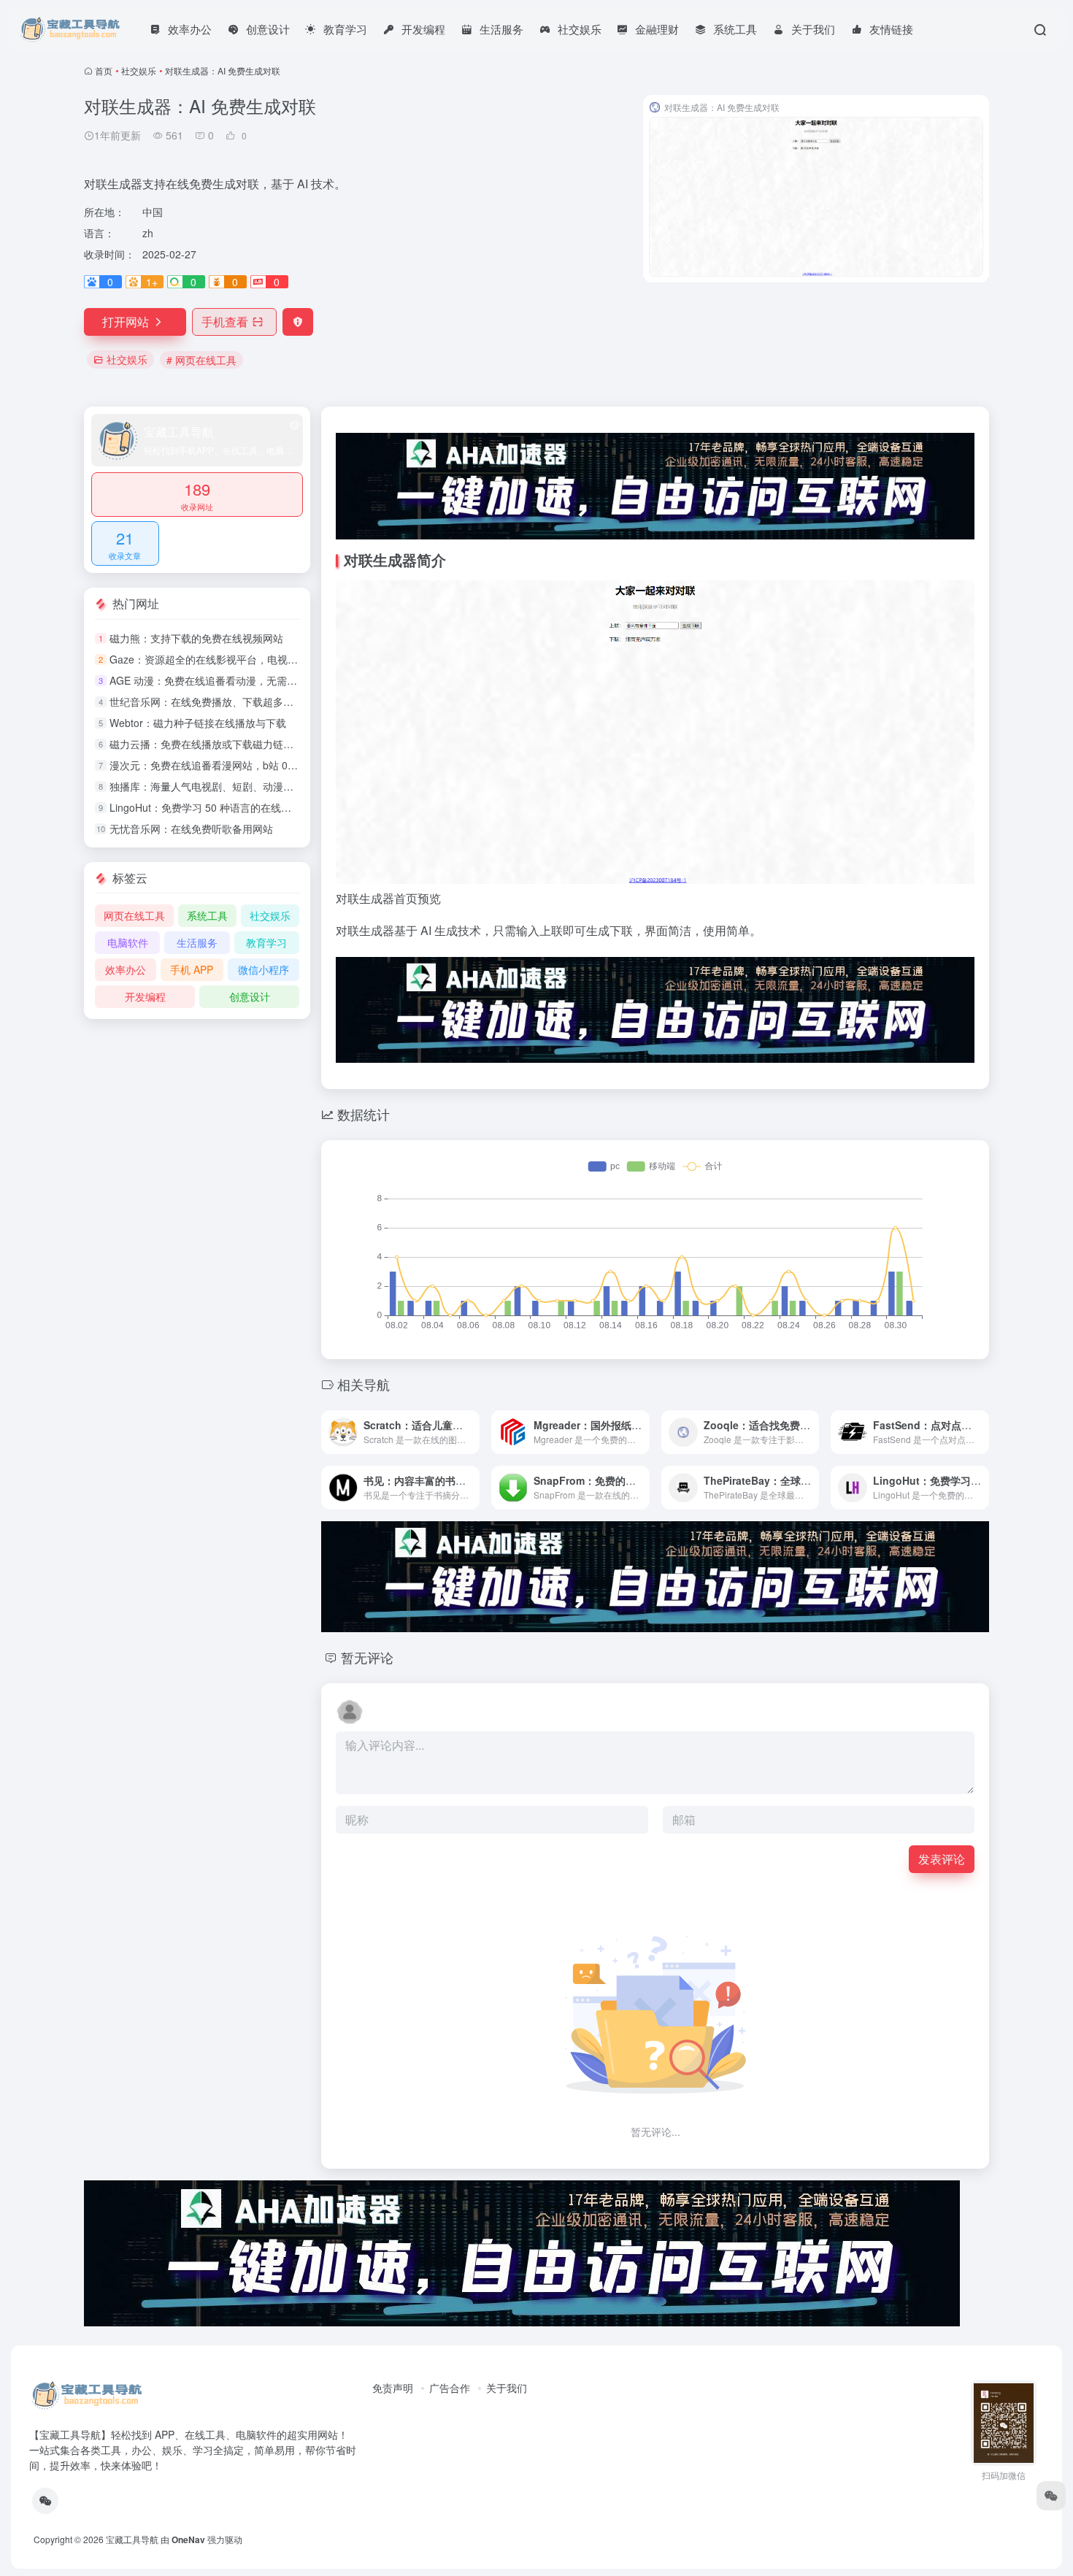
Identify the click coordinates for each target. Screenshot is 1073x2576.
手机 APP (192, 969)
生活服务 (197, 942)
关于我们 (507, 2388)
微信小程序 (264, 969)
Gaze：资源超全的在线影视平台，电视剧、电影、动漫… (239, 659)
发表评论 (942, 1859)
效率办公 (126, 969)
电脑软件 (128, 942)
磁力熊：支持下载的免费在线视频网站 (196, 638)
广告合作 (450, 2388)
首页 (104, 70)
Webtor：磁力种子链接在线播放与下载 (198, 723)
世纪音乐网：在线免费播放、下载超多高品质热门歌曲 (232, 701)
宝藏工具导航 (132, 2539)
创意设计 (250, 996)
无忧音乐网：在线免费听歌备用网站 (191, 828)
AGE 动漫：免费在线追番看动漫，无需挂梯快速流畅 (229, 680)
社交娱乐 (139, 70)
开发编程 (145, 996)
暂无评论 (367, 1657)
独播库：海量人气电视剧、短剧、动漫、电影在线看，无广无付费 (258, 786)
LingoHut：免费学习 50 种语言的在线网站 (205, 807)
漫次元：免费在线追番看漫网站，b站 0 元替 (210, 765)
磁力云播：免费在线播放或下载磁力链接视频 (212, 744)
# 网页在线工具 (201, 360)
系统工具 (207, 915)
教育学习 (266, 942)
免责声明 (393, 2388)
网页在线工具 (134, 915)
